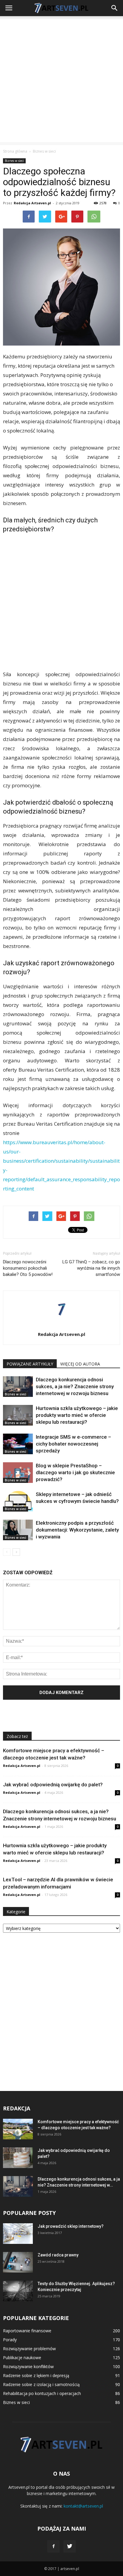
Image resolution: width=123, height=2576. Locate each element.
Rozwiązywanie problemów (29, 2349)
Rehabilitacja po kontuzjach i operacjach (42, 2393)
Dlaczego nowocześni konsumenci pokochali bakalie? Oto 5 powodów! (28, 1268)
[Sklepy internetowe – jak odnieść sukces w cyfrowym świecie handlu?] (18, 1501)
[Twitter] (70, 2546)
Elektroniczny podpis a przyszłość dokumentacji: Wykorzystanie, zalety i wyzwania (77, 1530)
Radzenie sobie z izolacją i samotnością (41, 2384)
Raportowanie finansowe (27, 2331)
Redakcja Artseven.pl (32, 203)
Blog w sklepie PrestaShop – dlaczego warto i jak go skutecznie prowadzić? (75, 1472)
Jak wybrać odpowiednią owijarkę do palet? (53, 1785)
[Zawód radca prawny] (18, 2262)
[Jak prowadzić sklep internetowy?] (18, 2234)
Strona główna (15, 151)
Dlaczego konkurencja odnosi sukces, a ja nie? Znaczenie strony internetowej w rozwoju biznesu (75, 1386)
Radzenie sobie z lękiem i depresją (36, 2375)
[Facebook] (53, 2546)
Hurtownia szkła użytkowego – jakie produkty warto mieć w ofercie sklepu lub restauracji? (77, 1415)
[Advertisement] (61, 81)
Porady (10, 2340)
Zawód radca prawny (58, 2255)
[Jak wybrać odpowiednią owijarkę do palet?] (18, 2158)
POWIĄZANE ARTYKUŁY (30, 1364)
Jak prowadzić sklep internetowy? (71, 2226)
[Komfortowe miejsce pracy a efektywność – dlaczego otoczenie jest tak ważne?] (18, 2129)
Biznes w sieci (14, 161)
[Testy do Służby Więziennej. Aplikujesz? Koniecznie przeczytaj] (18, 2291)
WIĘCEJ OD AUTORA (80, 1364)
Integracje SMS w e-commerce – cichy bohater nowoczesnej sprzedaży (73, 1444)
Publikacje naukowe (22, 2358)
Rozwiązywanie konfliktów (28, 2366)
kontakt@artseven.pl (83, 2506)
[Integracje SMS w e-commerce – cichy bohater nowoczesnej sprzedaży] (18, 1444)
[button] (115, 8)
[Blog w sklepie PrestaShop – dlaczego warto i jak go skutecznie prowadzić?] (18, 1473)
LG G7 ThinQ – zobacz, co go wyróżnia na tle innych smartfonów (91, 1268)
